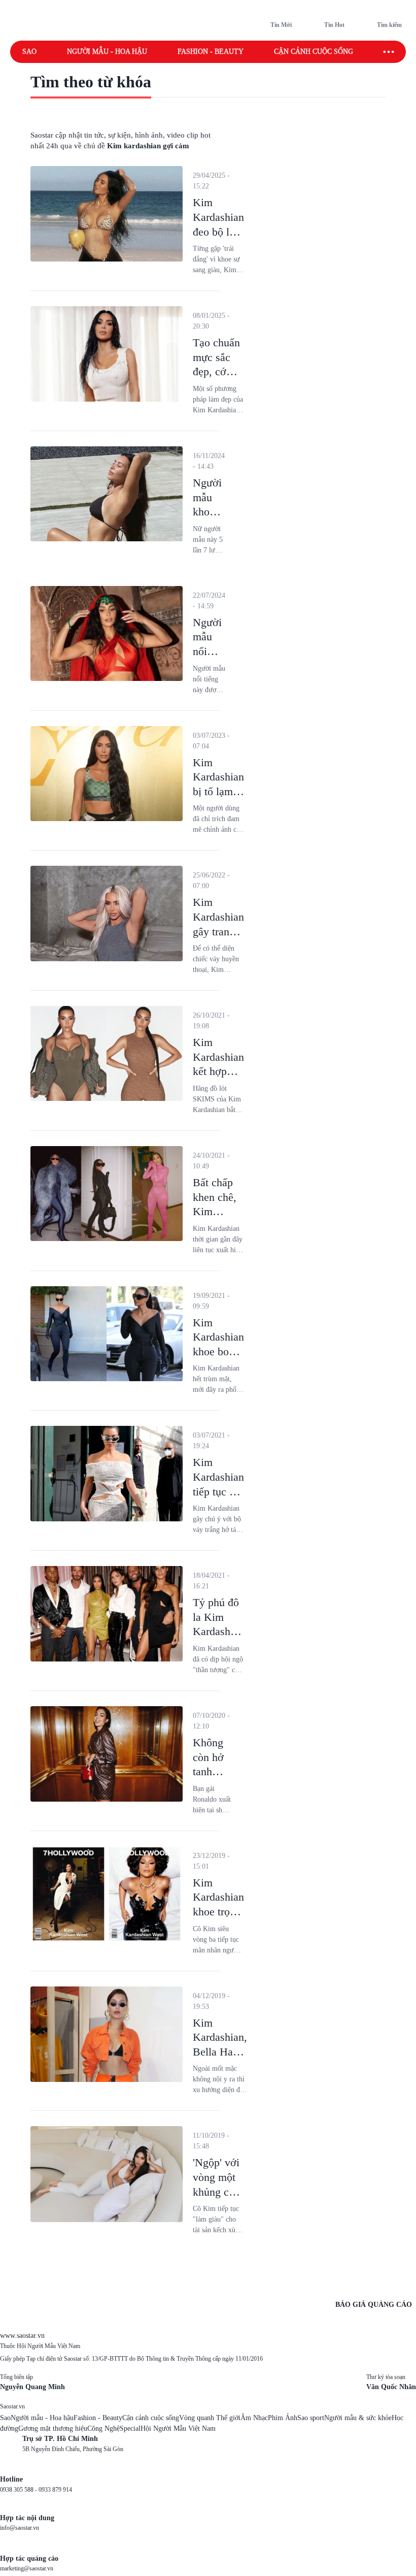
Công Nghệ (103, 2428)
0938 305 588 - (19, 2490)
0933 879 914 (55, 2490)
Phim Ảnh (283, 2418)
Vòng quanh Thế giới (210, 2418)
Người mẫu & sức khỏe (358, 2418)
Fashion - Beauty (211, 52)
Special (130, 2428)
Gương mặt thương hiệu (53, 2428)
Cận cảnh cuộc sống (314, 52)
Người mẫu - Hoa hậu (107, 52)
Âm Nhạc (254, 2418)
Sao (29, 52)
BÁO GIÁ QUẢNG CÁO (374, 2305)
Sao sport (311, 2418)
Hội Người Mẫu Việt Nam (178, 2428)
